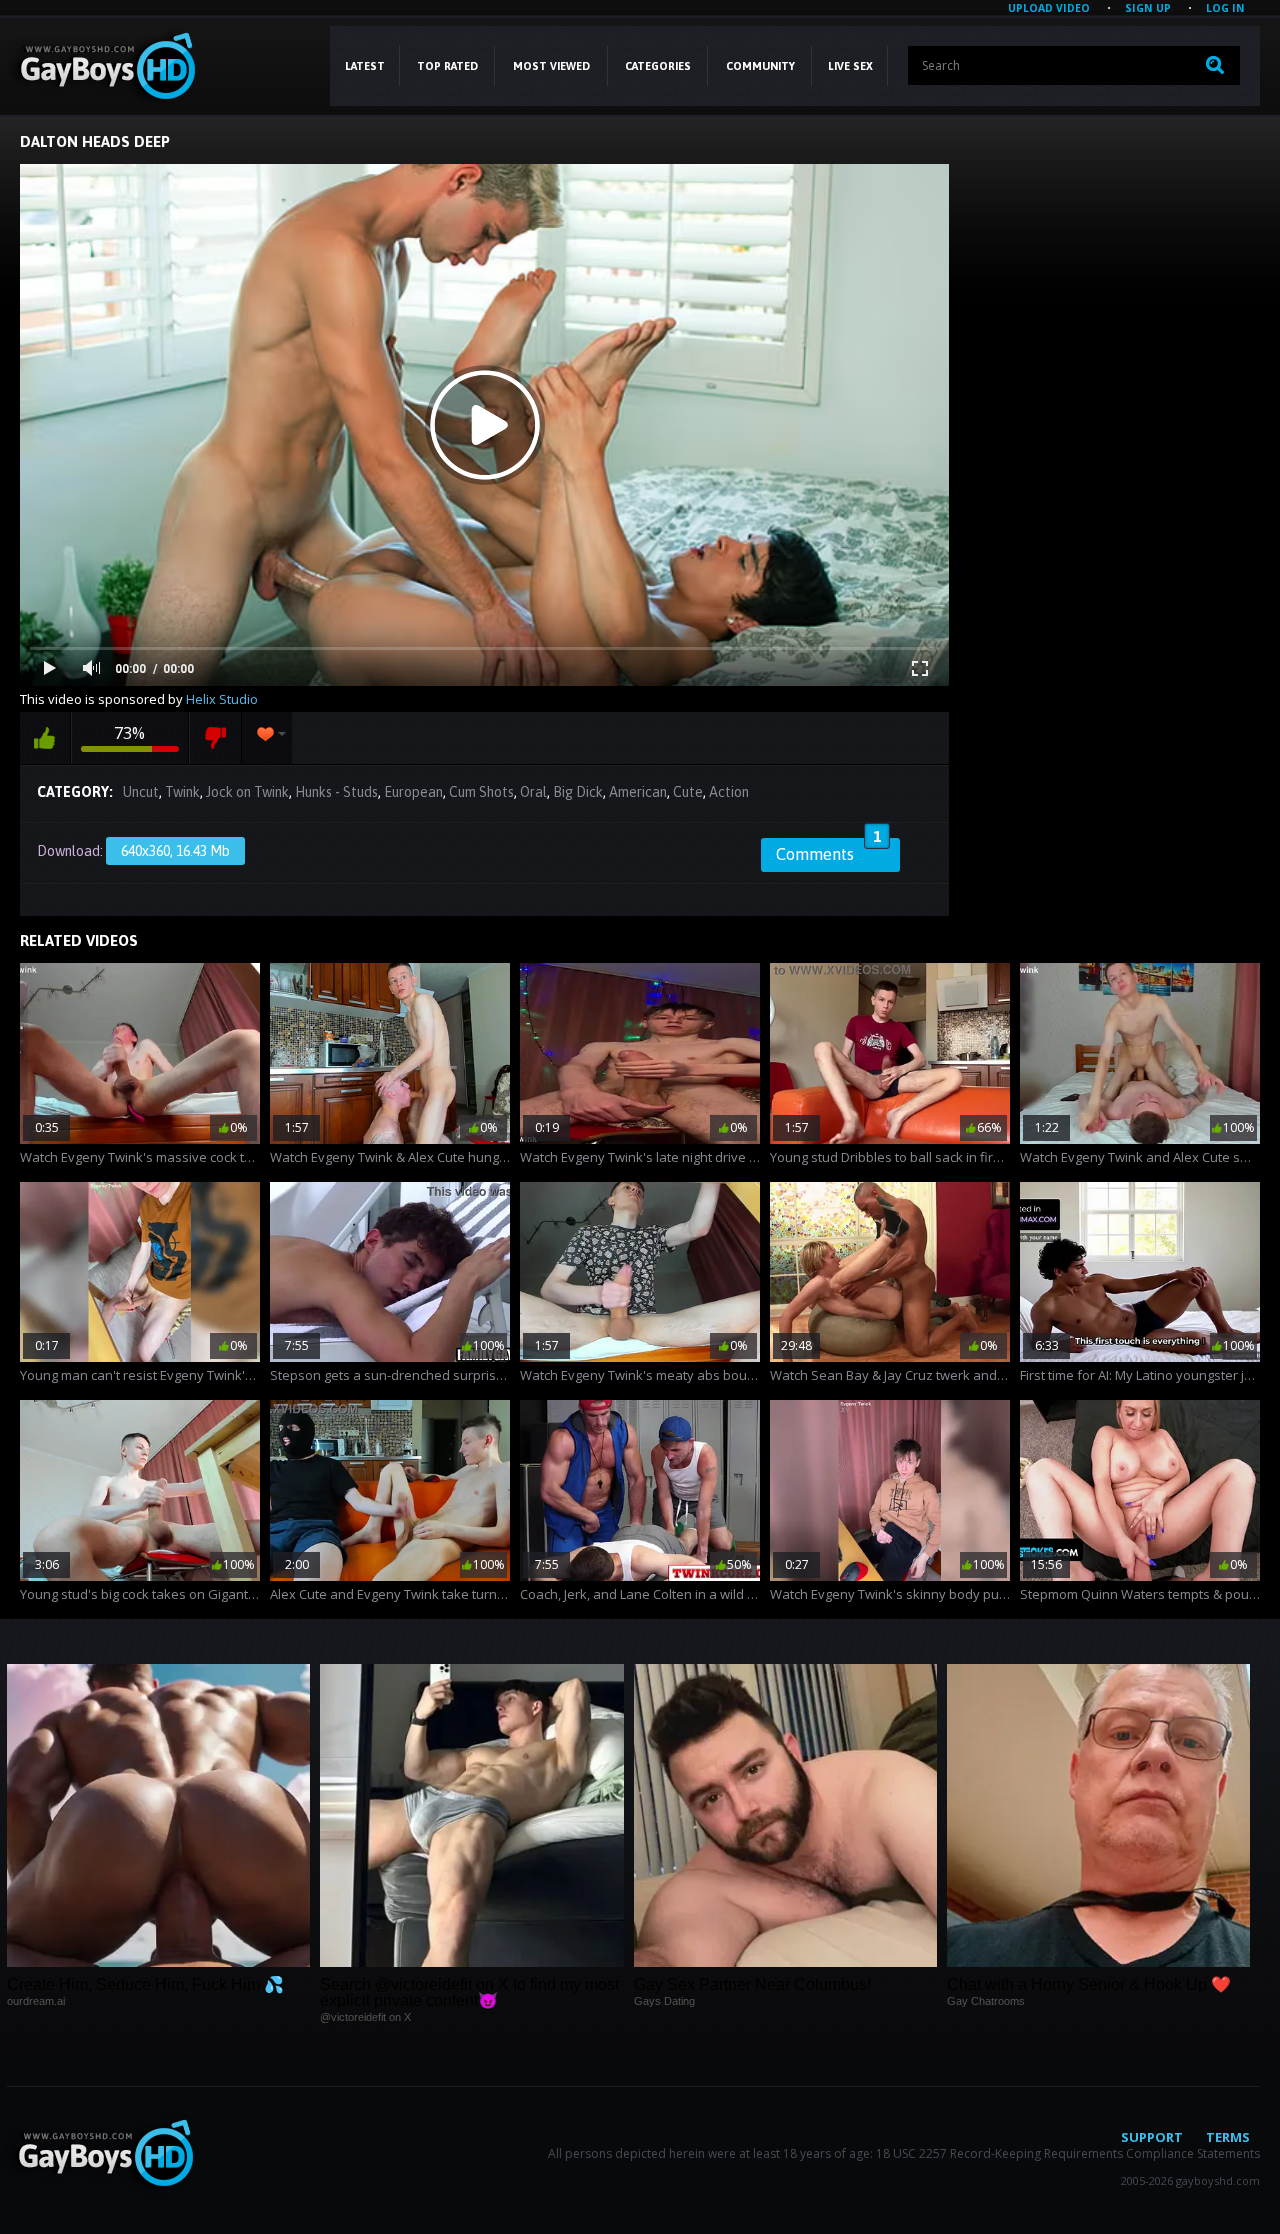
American (638, 792)
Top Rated (447, 66)
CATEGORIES (658, 66)
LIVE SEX (850, 66)
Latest (365, 66)
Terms (1228, 2137)
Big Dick (578, 792)
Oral (533, 792)
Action (729, 792)
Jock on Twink (247, 792)
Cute (688, 792)
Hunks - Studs (336, 792)
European (413, 792)
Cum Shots (481, 792)
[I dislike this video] (215, 738)
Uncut (141, 792)
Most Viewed (551, 66)
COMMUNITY (760, 66)
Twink (182, 792)
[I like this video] (45, 738)
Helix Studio (222, 699)
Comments (828, 851)
